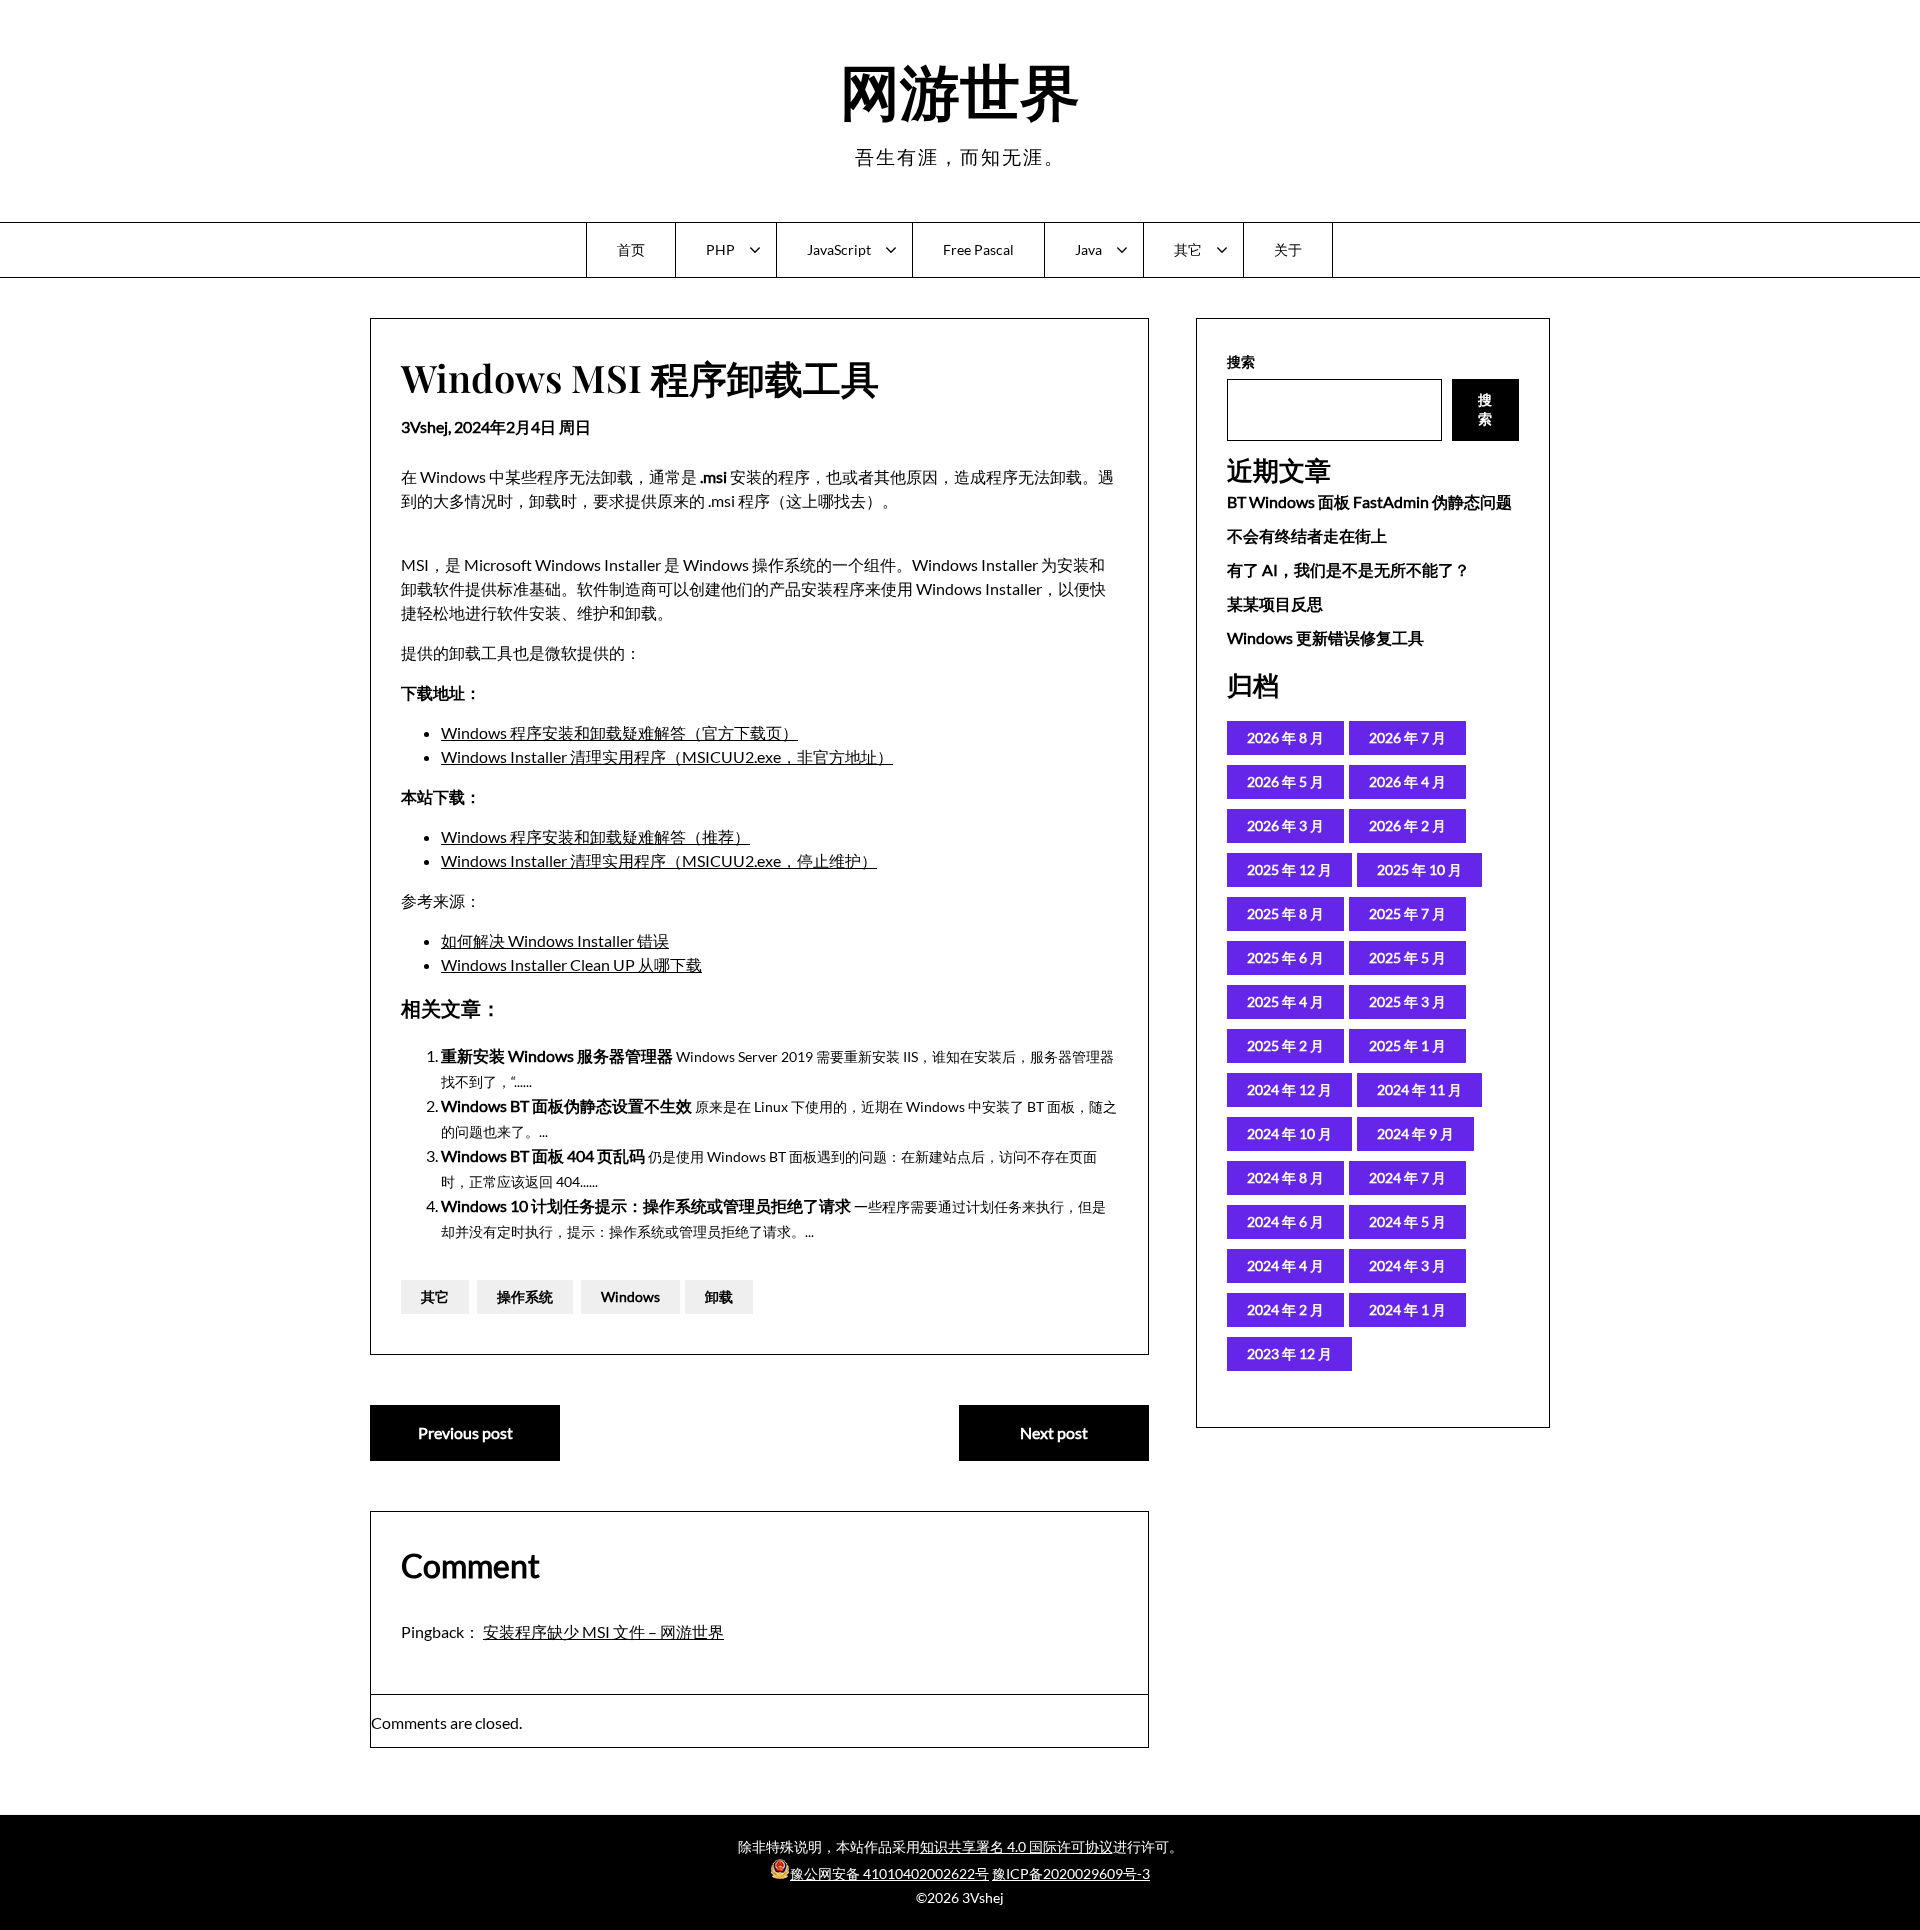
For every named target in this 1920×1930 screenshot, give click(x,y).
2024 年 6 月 (1285, 1221)
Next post (1054, 1432)
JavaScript (839, 249)
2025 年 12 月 (1289, 869)
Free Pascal (978, 249)
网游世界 (960, 89)
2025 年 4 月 (1285, 1001)
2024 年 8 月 (1285, 1177)
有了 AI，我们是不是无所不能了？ (1348, 569)
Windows (630, 1296)
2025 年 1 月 (1407, 1045)
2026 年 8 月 (1285, 737)
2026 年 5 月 (1285, 781)
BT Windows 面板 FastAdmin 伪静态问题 (1369, 501)
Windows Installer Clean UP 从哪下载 (571, 964)
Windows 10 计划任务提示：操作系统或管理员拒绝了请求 (646, 1205)
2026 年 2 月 (1407, 825)
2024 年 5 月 (1407, 1221)
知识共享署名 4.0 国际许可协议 (1016, 1846)
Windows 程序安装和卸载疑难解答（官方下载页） (619, 732)
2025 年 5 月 (1407, 957)
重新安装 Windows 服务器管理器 (557, 1055)
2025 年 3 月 (1407, 1001)
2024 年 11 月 (1419, 1089)
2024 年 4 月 (1285, 1265)
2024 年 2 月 (1285, 1309)
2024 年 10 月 (1289, 1133)
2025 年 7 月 (1407, 913)
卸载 (719, 1296)
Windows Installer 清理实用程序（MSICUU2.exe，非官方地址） (667, 756)
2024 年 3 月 (1407, 1265)
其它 (1188, 249)
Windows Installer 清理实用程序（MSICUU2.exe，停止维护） (659, 860)
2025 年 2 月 (1285, 1045)
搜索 (1241, 361)
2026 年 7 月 (1407, 737)
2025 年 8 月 (1285, 913)
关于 (1288, 249)
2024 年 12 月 (1289, 1089)
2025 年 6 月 (1285, 957)
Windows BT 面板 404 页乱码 (543, 1155)
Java (1088, 249)
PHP (720, 249)
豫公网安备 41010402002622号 (889, 1873)
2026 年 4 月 (1407, 781)
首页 (631, 249)
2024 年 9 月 (1415, 1133)
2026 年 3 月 (1285, 825)
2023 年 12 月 (1289, 1353)
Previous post (465, 1432)
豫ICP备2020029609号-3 (1071, 1873)
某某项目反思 (1275, 603)
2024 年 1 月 (1407, 1309)
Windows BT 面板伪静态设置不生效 (566, 1105)
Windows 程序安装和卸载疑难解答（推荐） (595, 836)
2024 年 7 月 (1407, 1177)
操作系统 (525, 1296)
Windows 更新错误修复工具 (1325, 637)
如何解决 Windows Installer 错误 (555, 940)
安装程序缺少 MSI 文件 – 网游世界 (603, 1631)
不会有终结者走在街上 (1307, 535)
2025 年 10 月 (1419, 869)
